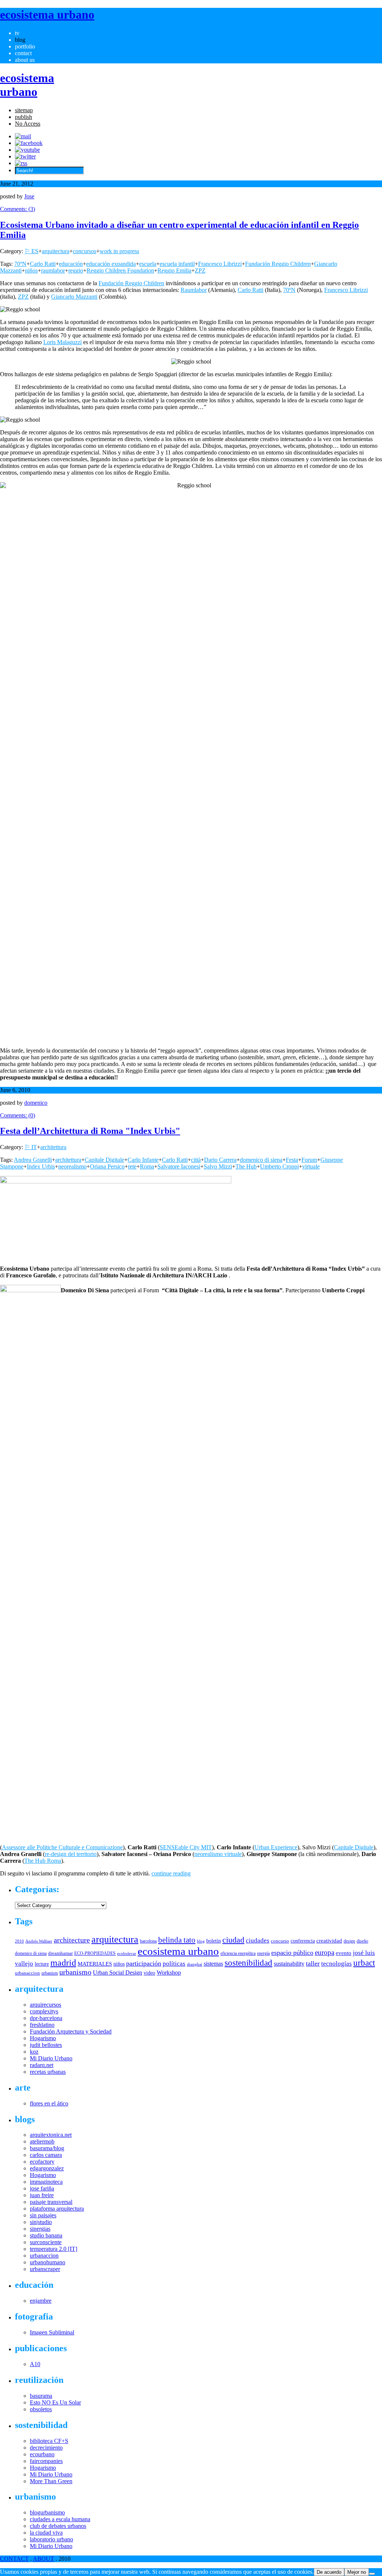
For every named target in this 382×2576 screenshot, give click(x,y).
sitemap (24, 110)
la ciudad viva (46, 2533)
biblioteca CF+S (49, 2441)
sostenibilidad (248, 1963)
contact (23, 53)
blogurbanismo (47, 2512)
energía (263, 1953)
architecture (72, 1940)
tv (17, 33)
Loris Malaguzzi (62, 342)
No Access (28, 124)
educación (71, 264)
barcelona (148, 1941)
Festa (292, 1160)
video (149, 1973)
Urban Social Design (118, 1973)
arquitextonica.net (51, 2135)
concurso (280, 1941)
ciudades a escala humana (60, 2519)
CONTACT (14, 2559)
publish (24, 117)
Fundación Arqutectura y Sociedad (71, 2031)
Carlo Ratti (43, 264)
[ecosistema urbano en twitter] (25, 156)
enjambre (41, 2301)
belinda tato (177, 1940)
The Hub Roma (43, 1861)
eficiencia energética (238, 1953)
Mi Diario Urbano (51, 2058)
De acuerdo (329, 2572)
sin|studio (41, 2222)
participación (144, 1963)
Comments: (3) (18, 209)
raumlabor (53, 271)
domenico (36, 1103)
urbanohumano (48, 2262)
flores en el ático (49, 2103)
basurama (41, 2396)
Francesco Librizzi (220, 264)
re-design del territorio (71, 1854)
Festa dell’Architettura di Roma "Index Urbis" (90, 1131)
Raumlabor (194, 290)
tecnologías (336, 1964)
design (349, 1941)
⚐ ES (32, 251)
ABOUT (43, 2559)
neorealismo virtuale (218, 1854)
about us (25, 60)
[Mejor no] (372, 2574)
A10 (35, 2364)
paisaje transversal (51, 2202)
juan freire (42, 2195)
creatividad (329, 1941)
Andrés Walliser (39, 1941)
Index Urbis (41, 1166)
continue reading (171, 1873)
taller (313, 1963)
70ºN (20, 264)
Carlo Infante (143, 1160)
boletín (214, 1941)
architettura (53, 1147)
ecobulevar (127, 1953)
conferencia (303, 1941)
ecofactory (42, 2162)
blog (20, 40)
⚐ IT (31, 1147)
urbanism (50, 1973)
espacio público (292, 1953)
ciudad (233, 1940)
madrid (63, 1962)
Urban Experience (276, 1847)
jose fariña (42, 2188)
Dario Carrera (220, 1160)
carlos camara (46, 2155)
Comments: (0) (18, 1115)
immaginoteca (46, 2182)
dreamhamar (60, 1953)
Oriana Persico (107, 1166)
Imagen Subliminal (52, 2332)
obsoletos (41, 2409)
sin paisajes (43, 2215)
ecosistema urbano (178, 1951)
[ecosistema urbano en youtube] (27, 150)
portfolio (25, 46)
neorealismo (72, 1166)
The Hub (246, 1166)
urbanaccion (27, 1973)
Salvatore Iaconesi (179, 1166)
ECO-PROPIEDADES (95, 1953)
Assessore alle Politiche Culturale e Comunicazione (62, 1847)
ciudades (258, 1940)
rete (132, 1166)
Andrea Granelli (33, 1160)
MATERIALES (95, 1964)
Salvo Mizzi (218, 1166)
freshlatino (42, 2025)
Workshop (169, 1973)
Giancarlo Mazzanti (74, 297)
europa (325, 1952)
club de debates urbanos (58, 2526)
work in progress (119, 251)
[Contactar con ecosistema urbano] (23, 136)
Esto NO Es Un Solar (55, 2402)
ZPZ (200, 271)
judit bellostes (46, 2045)
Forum (309, 1160)
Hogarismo (43, 2038)
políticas (174, 1964)
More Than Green (51, 2481)
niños (31, 271)
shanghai (195, 1964)
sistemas (213, 1964)
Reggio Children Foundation (120, 271)
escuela (148, 264)
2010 (19, 1941)
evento (344, 1953)
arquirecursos (46, 2005)
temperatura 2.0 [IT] (54, 2249)
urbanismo (75, 1972)
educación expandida (111, 264)
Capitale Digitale (104, 1160)
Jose (29, 196)
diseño (362, 1941)
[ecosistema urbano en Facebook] (29, 143)
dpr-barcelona (46, 2018)
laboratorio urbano (51, 2539)
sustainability (289, 1964)
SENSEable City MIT (186, 1847)
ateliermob (42, 2141)
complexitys (44, 2011)
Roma (147, 1166)
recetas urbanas (48, 2072)
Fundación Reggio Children (278, 264)
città (196, 1160)
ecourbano (42, 2454)
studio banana (46, 2235)
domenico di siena (261, 1160)
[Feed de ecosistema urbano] (21, 163)
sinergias (40, 2229)
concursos (84, 251)
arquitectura (56, 251)
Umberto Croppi (279, 1166)
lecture (42, 1964)
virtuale (311, 1166)
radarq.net (42, 2065)
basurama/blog (47, 2148)
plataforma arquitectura (57, 2209)
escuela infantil (177, 264)
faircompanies (46, 2461)
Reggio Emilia (174, 271)
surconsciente (46, 2242)
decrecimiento (46, 2448)
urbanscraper (45, 2269)
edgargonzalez (47, 2168)
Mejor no (357, 2572)
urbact (364, 1963)
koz (34, 2052)
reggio (76, 271)
